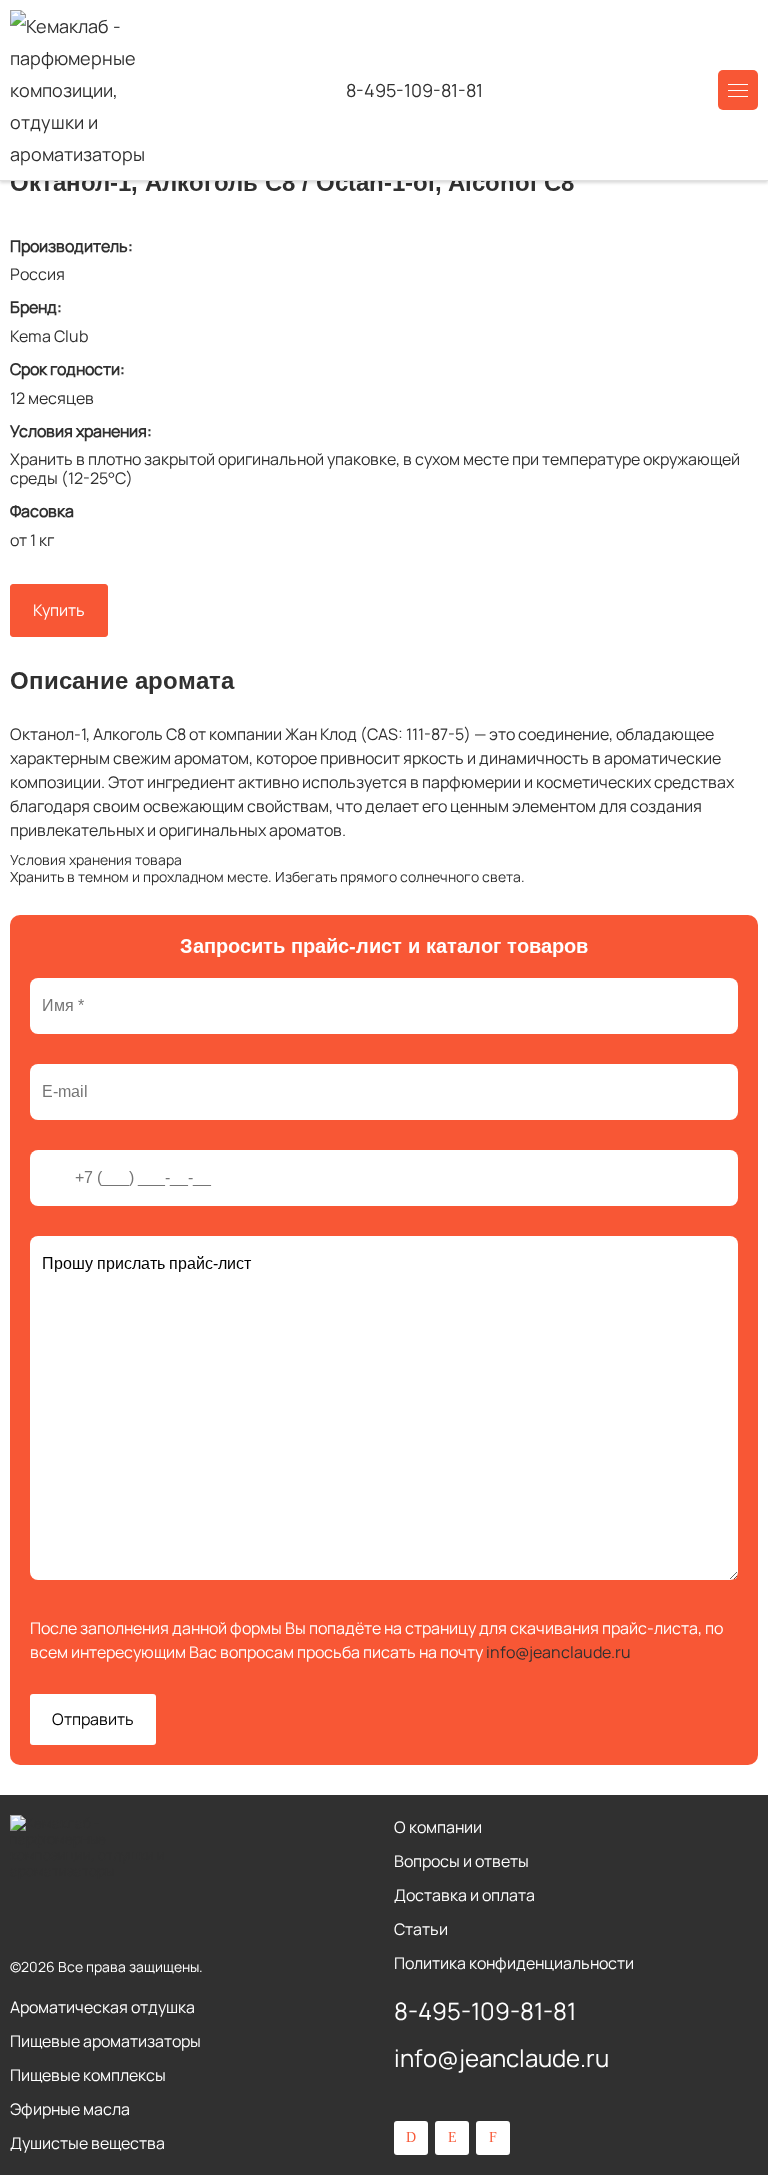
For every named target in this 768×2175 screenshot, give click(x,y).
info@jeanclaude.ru (558, 1652)
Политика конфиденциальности (514, 1963)
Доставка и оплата (464, 1895)
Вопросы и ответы (461, 1861)
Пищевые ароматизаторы (105, 2041)
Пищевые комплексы (88, 2075)
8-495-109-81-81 (414, 90)
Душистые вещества (87, 2143)
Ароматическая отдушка (102, 2007)
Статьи (421, 1929)
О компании (438, 1827)
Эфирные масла (70, 2109)
